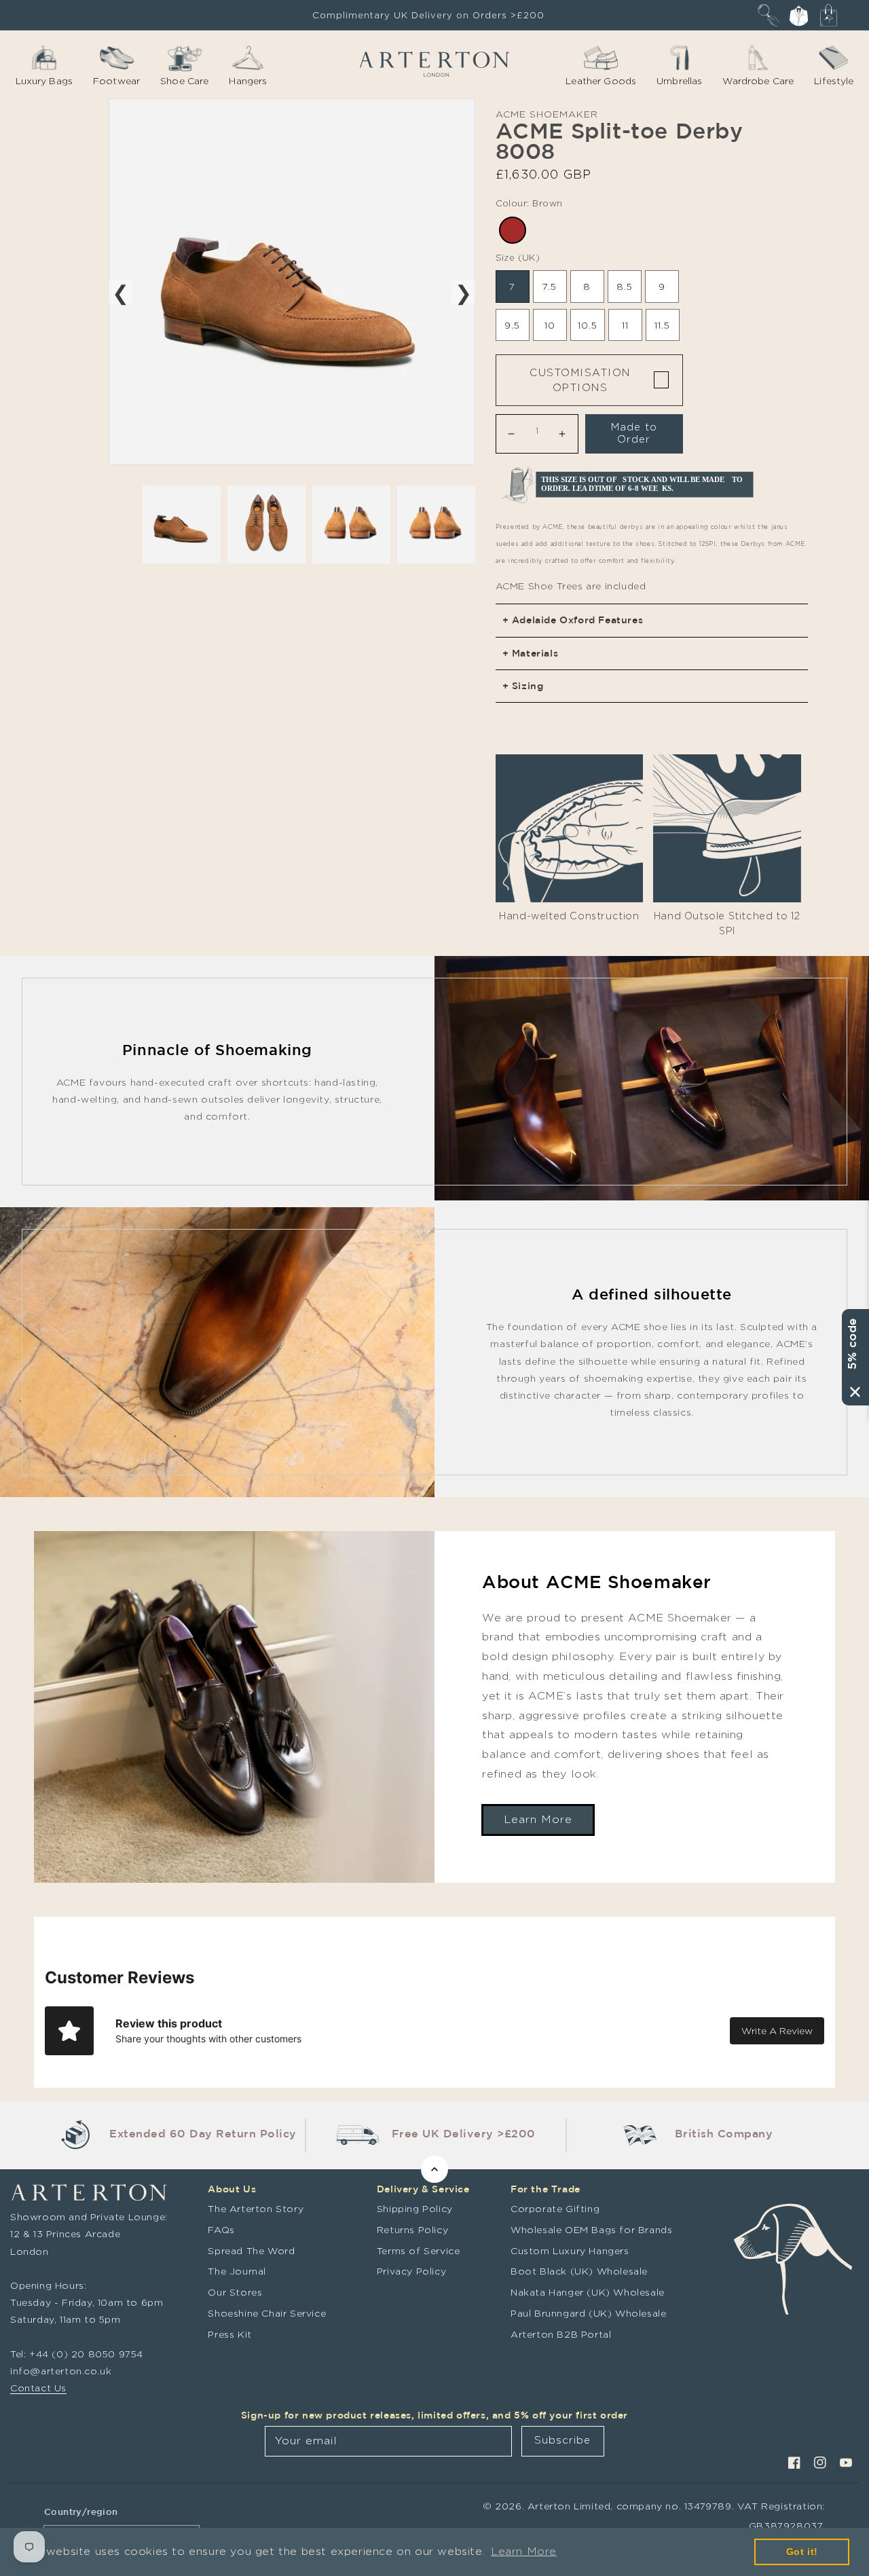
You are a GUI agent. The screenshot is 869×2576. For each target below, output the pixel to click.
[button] (769, 15)
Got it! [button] (802, 2552)
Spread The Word (251, 2250)
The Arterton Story (256, 2208)
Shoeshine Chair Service (267, 2313)
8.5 (625, 286)
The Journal (237, 2271)
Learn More (538, 1819)
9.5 (512, 325)
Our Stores (235, 2292)
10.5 (588, 325)
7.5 (550, 286)
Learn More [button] (524, 2551)
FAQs (221, 2229)
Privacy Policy (411, 2271)
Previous (121, 292)
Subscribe (562, 2440)
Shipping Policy (415, 2208)
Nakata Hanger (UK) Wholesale (588, 2292)
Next (463, 292)
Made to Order (634, 433)
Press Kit (229, 2334)
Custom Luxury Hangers (570, 2250)
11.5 (662, 325)
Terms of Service (419, 2250)
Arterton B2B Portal (561, 2334)
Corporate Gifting (555, 2208)
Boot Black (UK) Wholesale (579, 2271)
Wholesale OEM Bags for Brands (591, 2229)
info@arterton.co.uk (61, 2371)
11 (625, 325)
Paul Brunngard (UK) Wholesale (588, 2313)
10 (550, 325)
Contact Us (38, 2388)
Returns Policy (412, 2229)
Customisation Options (580, 380)
